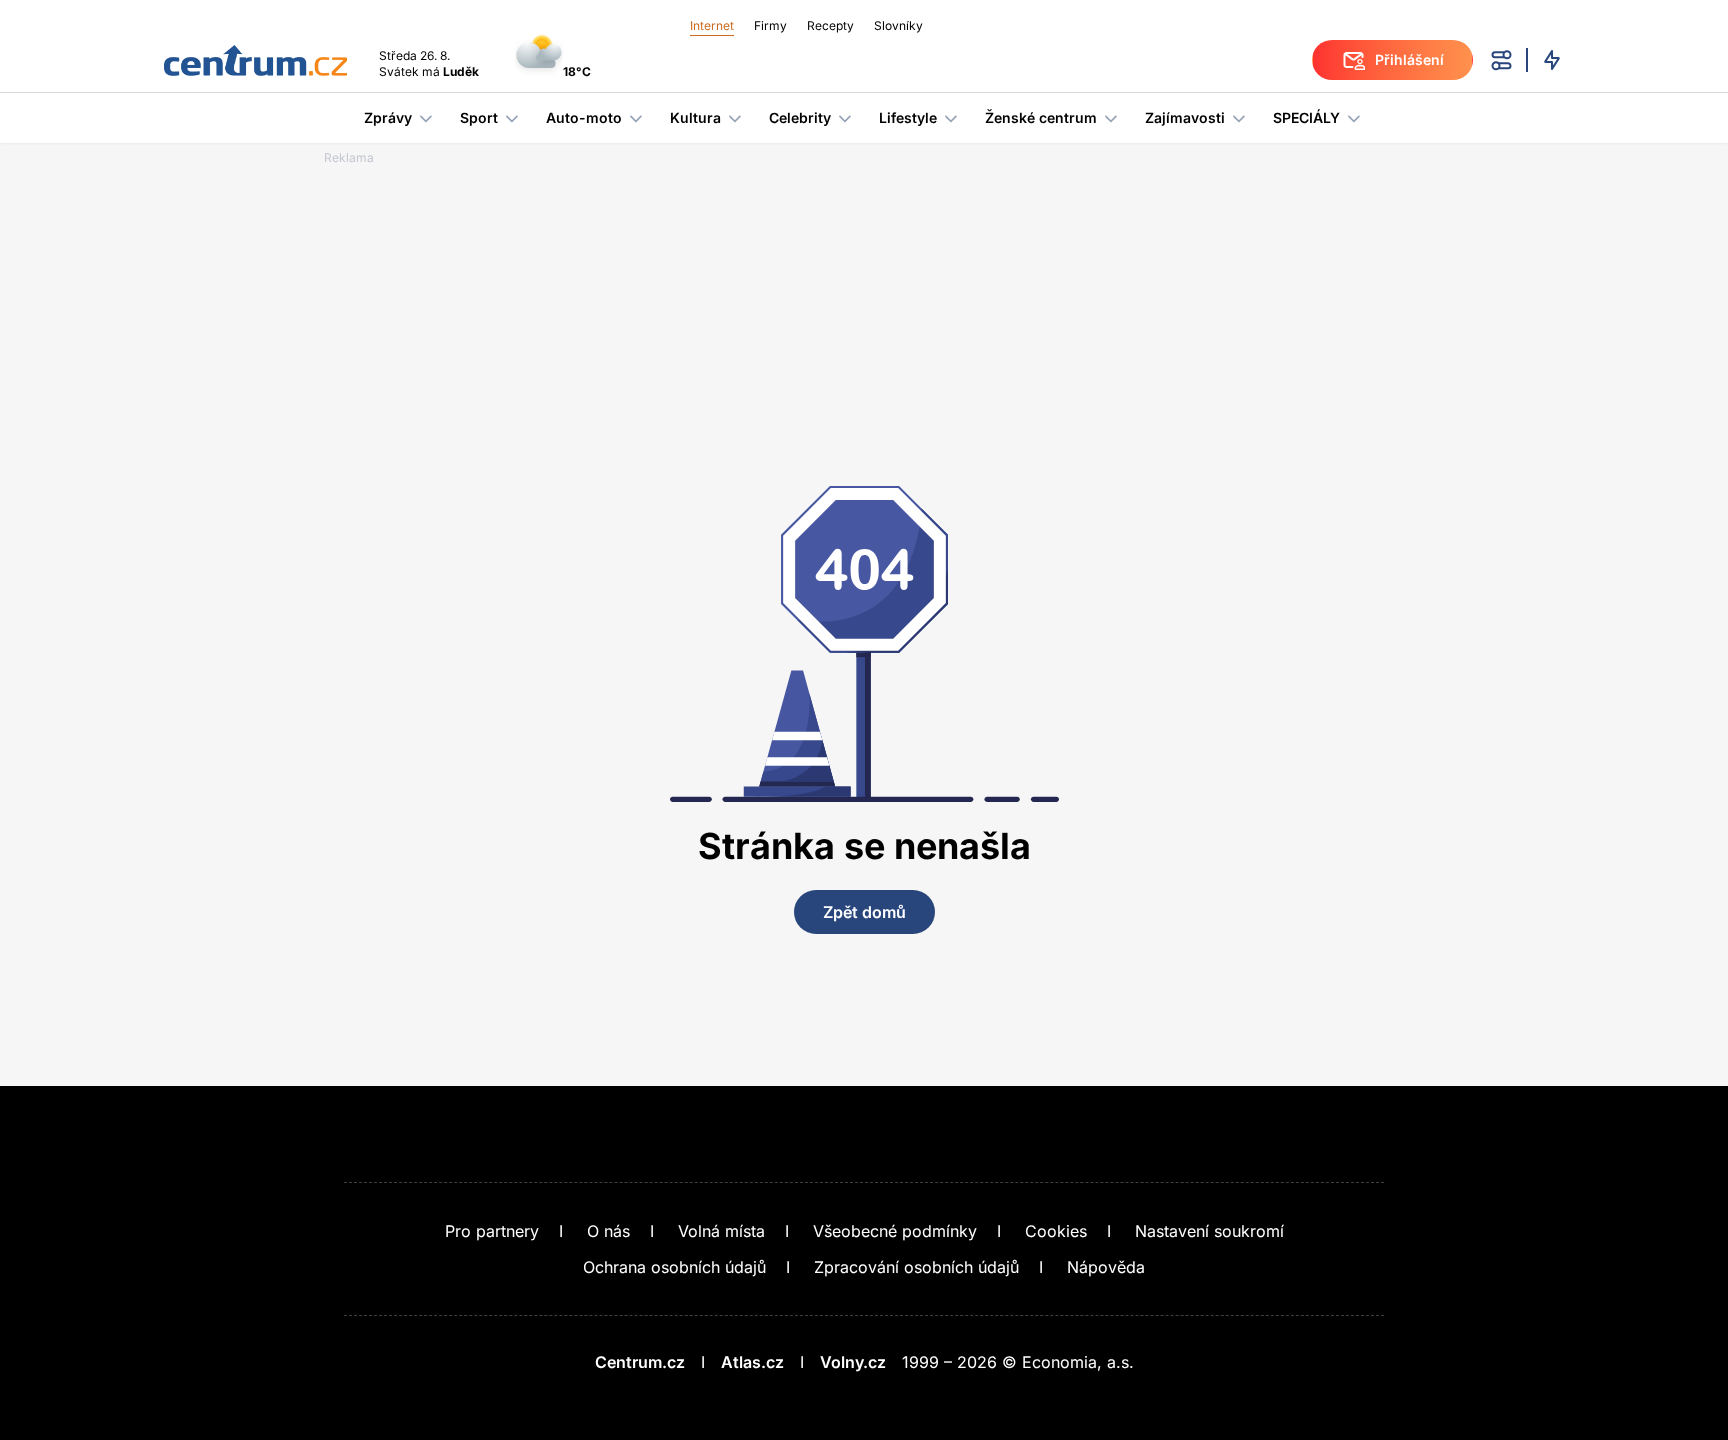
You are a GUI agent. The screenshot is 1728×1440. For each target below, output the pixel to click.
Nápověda (1106, 1267)
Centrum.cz (640, 1362)
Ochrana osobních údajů (674, 1267)
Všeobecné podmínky (895, 1231)
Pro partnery (492, 1231)
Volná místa (721, 1231)
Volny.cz (853, 1362)
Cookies (1056, 1231)
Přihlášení (1409, 59)
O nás (608, 1231)
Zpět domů (864, 912)
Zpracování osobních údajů (916, 1267)
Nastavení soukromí (1209, 1231)
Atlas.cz (752, 1362)
